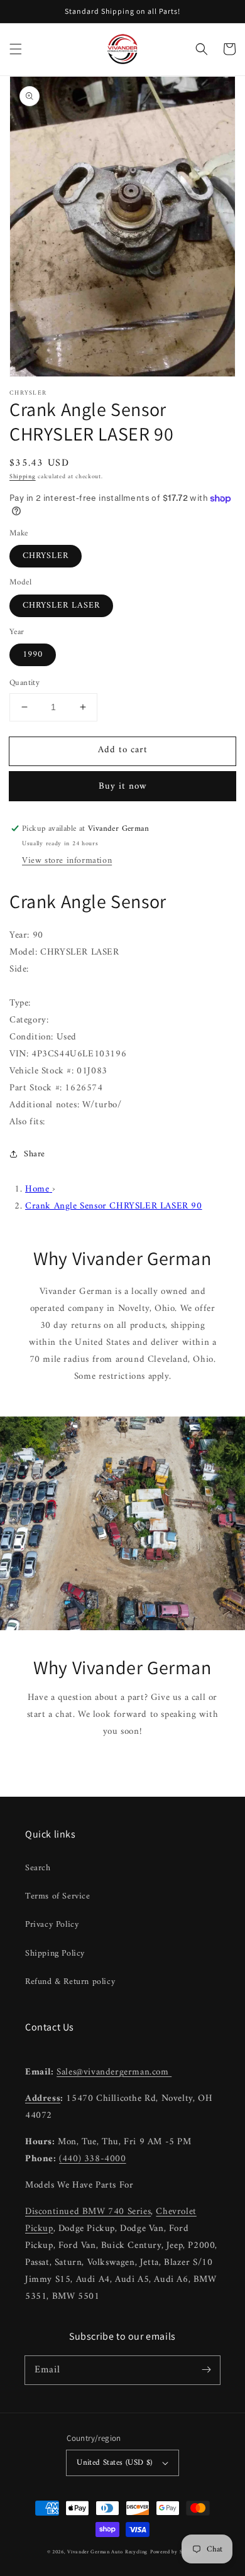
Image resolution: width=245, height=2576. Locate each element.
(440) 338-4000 (92, 2159)
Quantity (24, 683)
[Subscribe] (206, 2370)
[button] (16, 49)
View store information (67, 861)
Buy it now (123, 787)
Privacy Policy (52, 1925)
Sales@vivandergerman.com (114, 2072)
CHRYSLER (46, 556)
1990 (33, 655)
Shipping (23, 477)
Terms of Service (58, 1896)
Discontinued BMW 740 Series (88, 2212)
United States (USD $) (114, 2463)
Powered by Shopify (174, 2552)
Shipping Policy (55, 1954)
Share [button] (35, 1154)
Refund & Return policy (70, 1982)
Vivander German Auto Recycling (107, 2552)
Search (38, 1868)
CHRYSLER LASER (61, 606)
